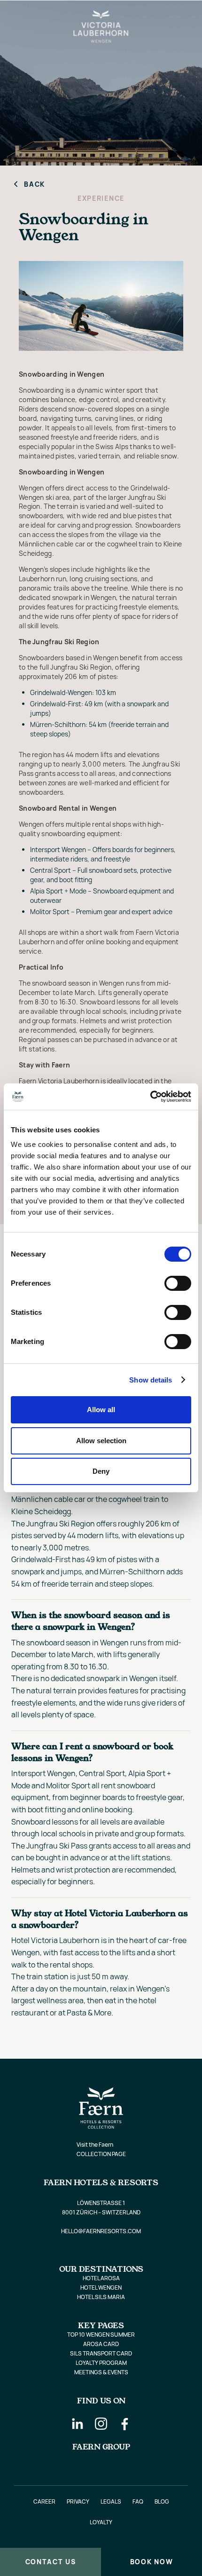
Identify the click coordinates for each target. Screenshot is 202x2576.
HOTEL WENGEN (101, 2288)
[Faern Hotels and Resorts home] (176, 15)
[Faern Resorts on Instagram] (101, 2424)
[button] (16, 15)
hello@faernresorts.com (101, 2231)
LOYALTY (101, 2522)
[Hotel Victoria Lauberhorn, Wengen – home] (101, 15)
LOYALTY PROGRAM (101, 2363)
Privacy (78, 2501)
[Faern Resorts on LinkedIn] (78, 2424)
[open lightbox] (101, 306)
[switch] (178, 1283)
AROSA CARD (101, 2344)
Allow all (101, 1410)
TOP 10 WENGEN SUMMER (101, 2335)
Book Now (151, 2562)
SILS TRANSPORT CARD (101, 2353)
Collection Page (101, 2154)
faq (138, 2501)
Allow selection (101, 1441)
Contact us (51, 2562)
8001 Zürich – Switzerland (101, 2212)
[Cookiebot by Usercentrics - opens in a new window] (150, 1097)
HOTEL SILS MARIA (101, 2297)
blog (162, 2501)
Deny (101, 1471)
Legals (111, 2501)
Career (44, 2501)
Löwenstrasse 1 (101, 2203)
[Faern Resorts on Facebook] (124, 2424)
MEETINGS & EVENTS (101, 2372)
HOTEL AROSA (101, 2278)
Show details (151, 1380)
